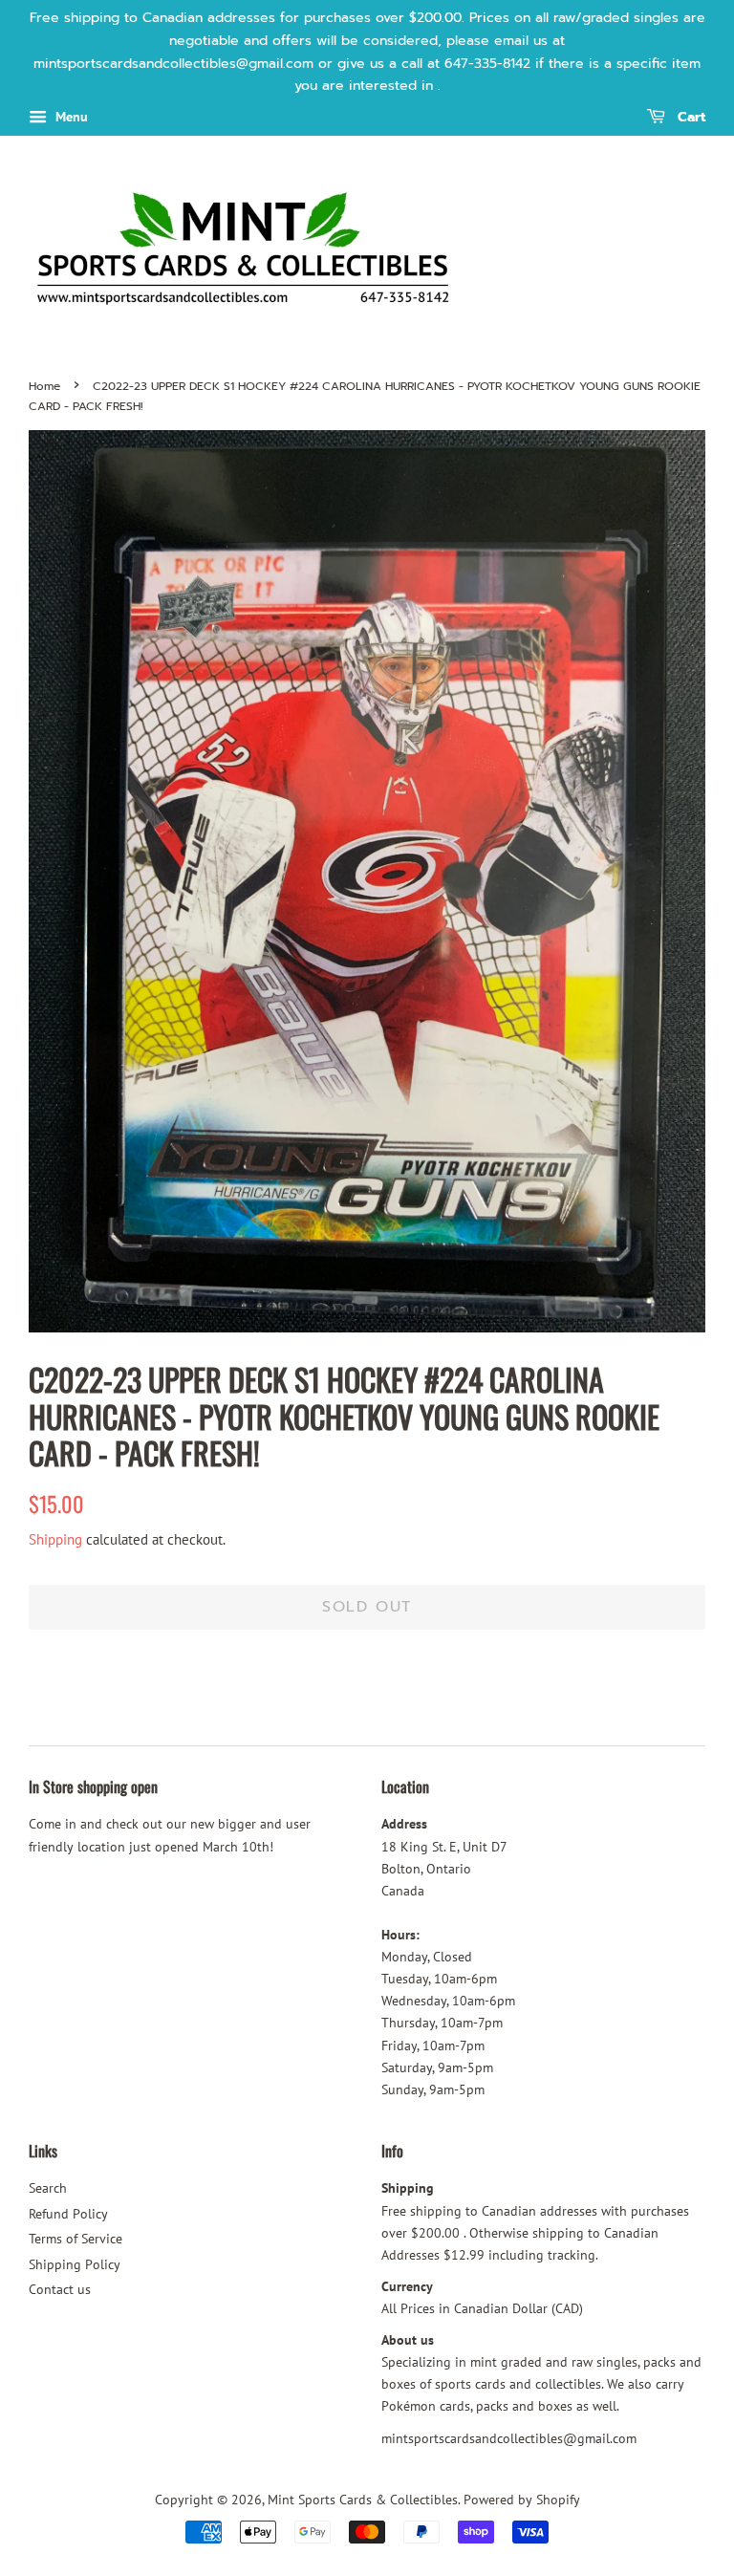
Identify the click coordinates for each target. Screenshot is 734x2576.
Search (48, 2188)
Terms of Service (76, 2239)
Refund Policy (68, 2214)
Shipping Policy (75, 2264)
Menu (70, 117)
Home (44, 386)
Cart (689, 118)
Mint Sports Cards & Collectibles (363, 2500)
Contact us (60, 2289)
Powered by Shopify (522, 2500)
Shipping (55, 1539)
